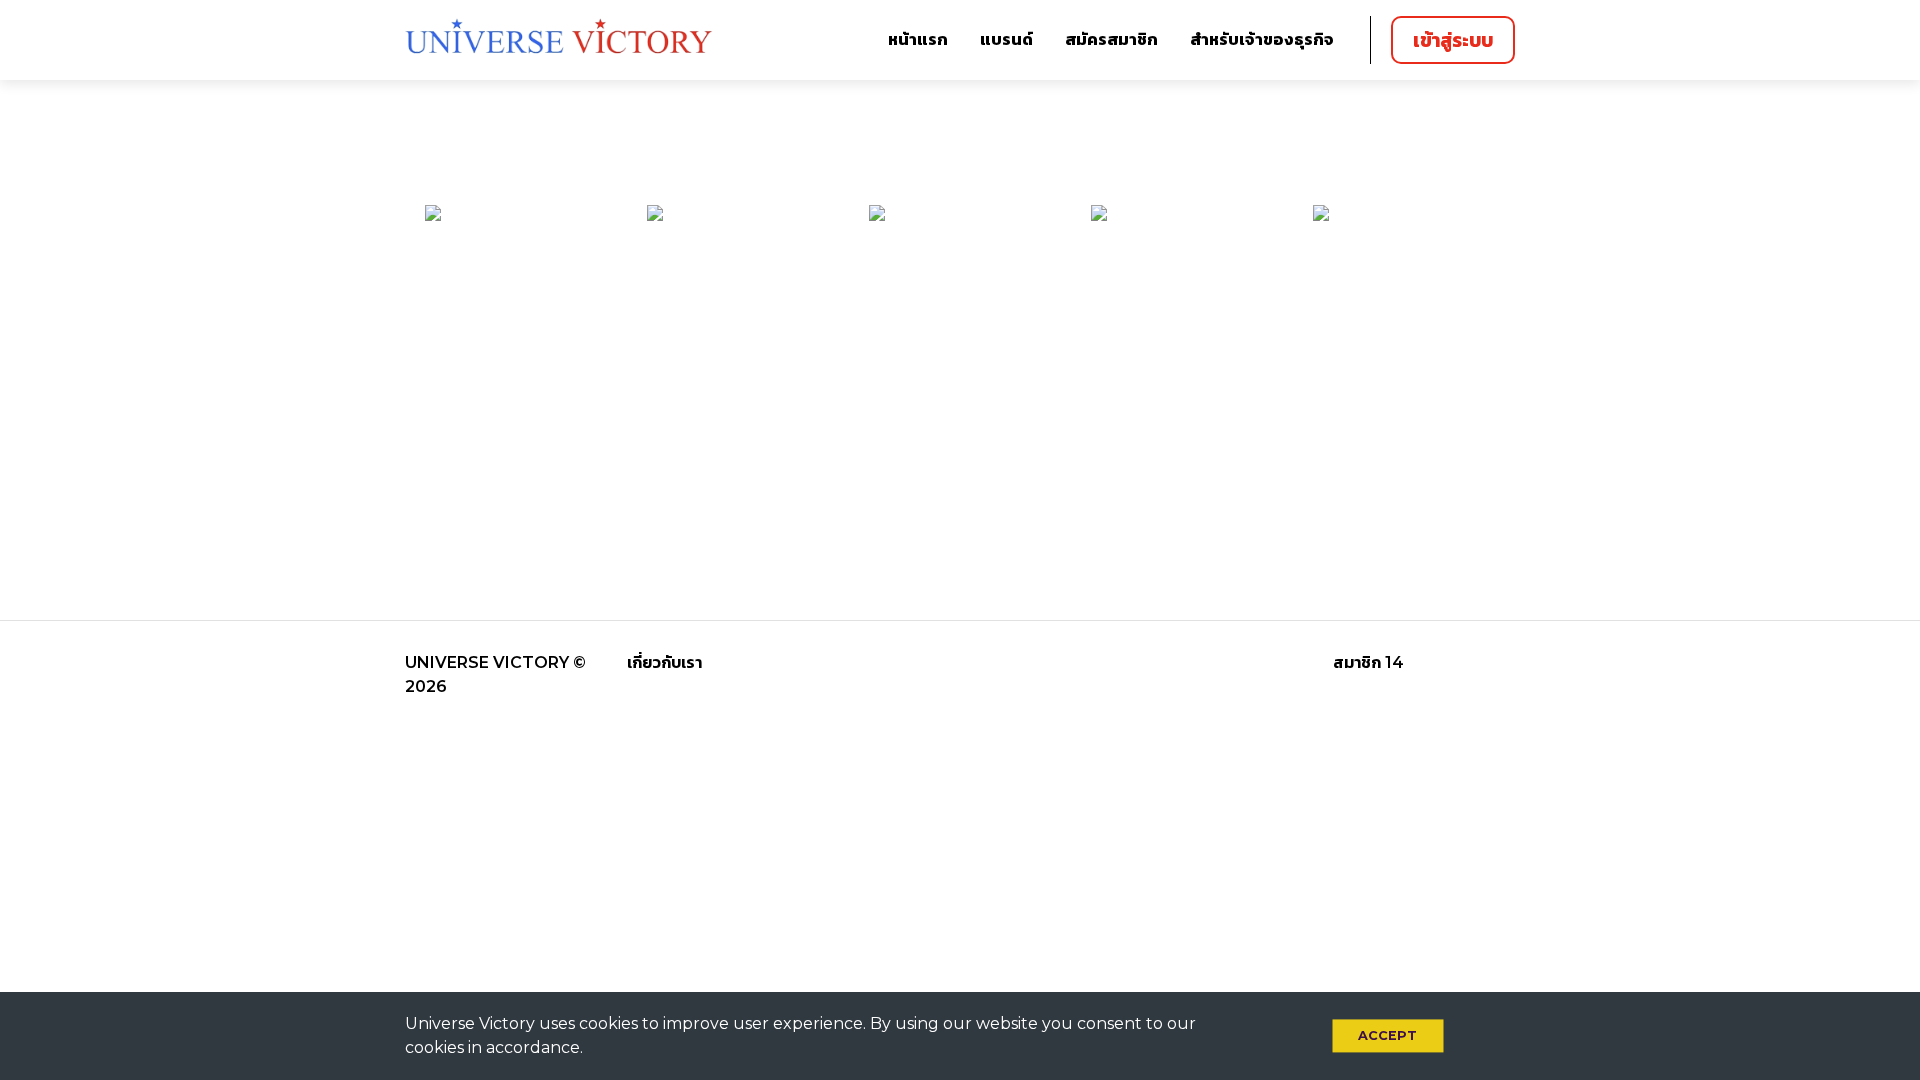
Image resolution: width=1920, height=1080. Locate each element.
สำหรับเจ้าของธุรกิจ (1262, 39)
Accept (1387, 1035)
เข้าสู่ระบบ (1453, 40)
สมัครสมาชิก (1111, 39)
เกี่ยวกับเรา (664, 662)
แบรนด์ (1006, 39)
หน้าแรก (918, 39)
